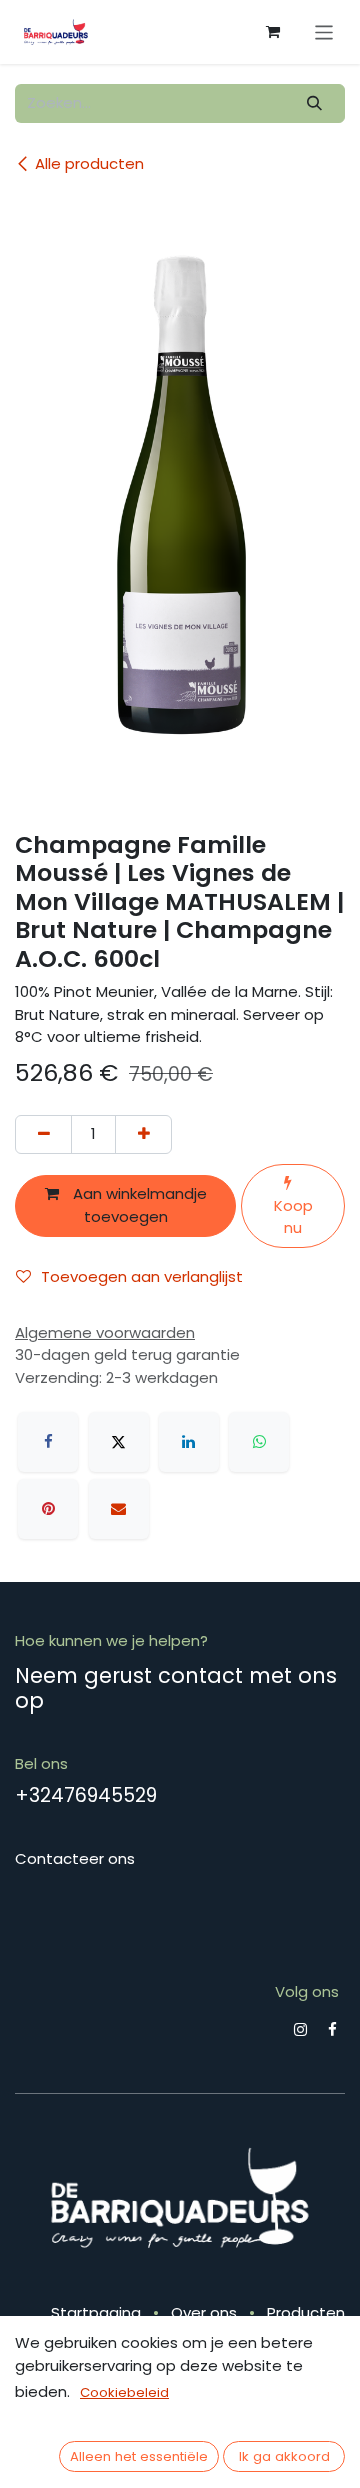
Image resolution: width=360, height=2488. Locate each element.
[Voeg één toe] (143, 1134)
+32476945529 (86, 1795)
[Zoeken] (315, 103)
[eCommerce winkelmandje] (273, 32)
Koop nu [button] (293, 1217)
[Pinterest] (48, 1509)
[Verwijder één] (43, 1134)
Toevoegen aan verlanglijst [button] (142, 1276)
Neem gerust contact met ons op (176, 1688)
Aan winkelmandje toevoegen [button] (138, 1205)
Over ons (204, 2312)
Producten (306, 2312)
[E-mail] (119, 1509)
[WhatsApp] (259, 1442)
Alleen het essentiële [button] (139, 2456)
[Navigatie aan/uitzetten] (324, 31)
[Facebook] (48, 1442)
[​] (300, 2029)
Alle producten (89, 163)
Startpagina (96, 2312)
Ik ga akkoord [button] (284, 2456)
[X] (119, 1442)
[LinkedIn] (189, 1442)
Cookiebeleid (124, 2392)
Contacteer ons (75, 1858)
